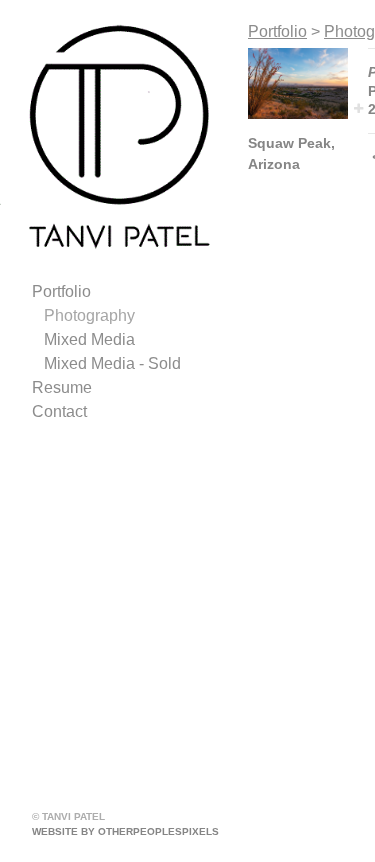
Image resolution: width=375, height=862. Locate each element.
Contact (59, 411)
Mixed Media (89, 339)
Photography (89, 315)
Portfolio (61, 291)
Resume (62, 387)
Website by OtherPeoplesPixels (125, 831)
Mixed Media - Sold (112, 363)
